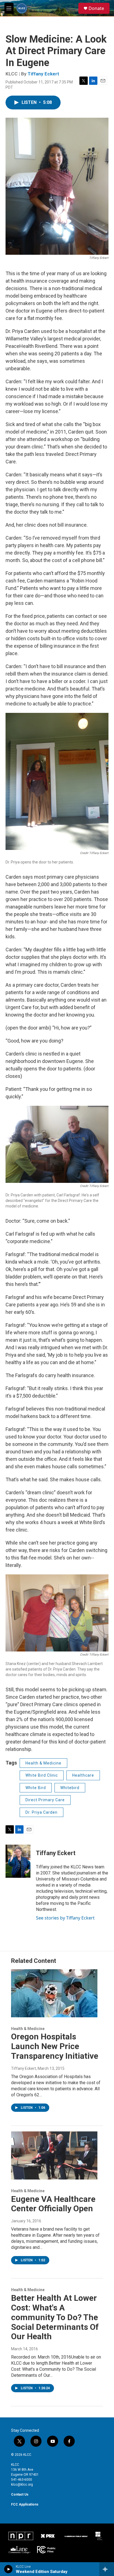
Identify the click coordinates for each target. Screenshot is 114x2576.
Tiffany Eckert (43, 74)
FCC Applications (25, 2504)
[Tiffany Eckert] (18, 1861)
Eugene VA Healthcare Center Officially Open (53, 2204)
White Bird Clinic (42, 1775)
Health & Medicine (43, 1763)
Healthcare (83, 1775)
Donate (96, 8)
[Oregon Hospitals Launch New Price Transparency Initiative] (54, 1993)
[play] (8, 2569)
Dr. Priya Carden (42, 1812)
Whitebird (70, 1788)
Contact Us (20, 2494)
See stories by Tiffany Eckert (65, 1918)
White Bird (36, 1788)
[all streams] (107, 2569)
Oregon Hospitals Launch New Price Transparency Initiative (55, 2046)
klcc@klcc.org (22, 2485)
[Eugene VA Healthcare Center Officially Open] (54, 2155)
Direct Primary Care (45, 1800)
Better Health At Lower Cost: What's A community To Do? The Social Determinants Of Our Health (55, 2317)
